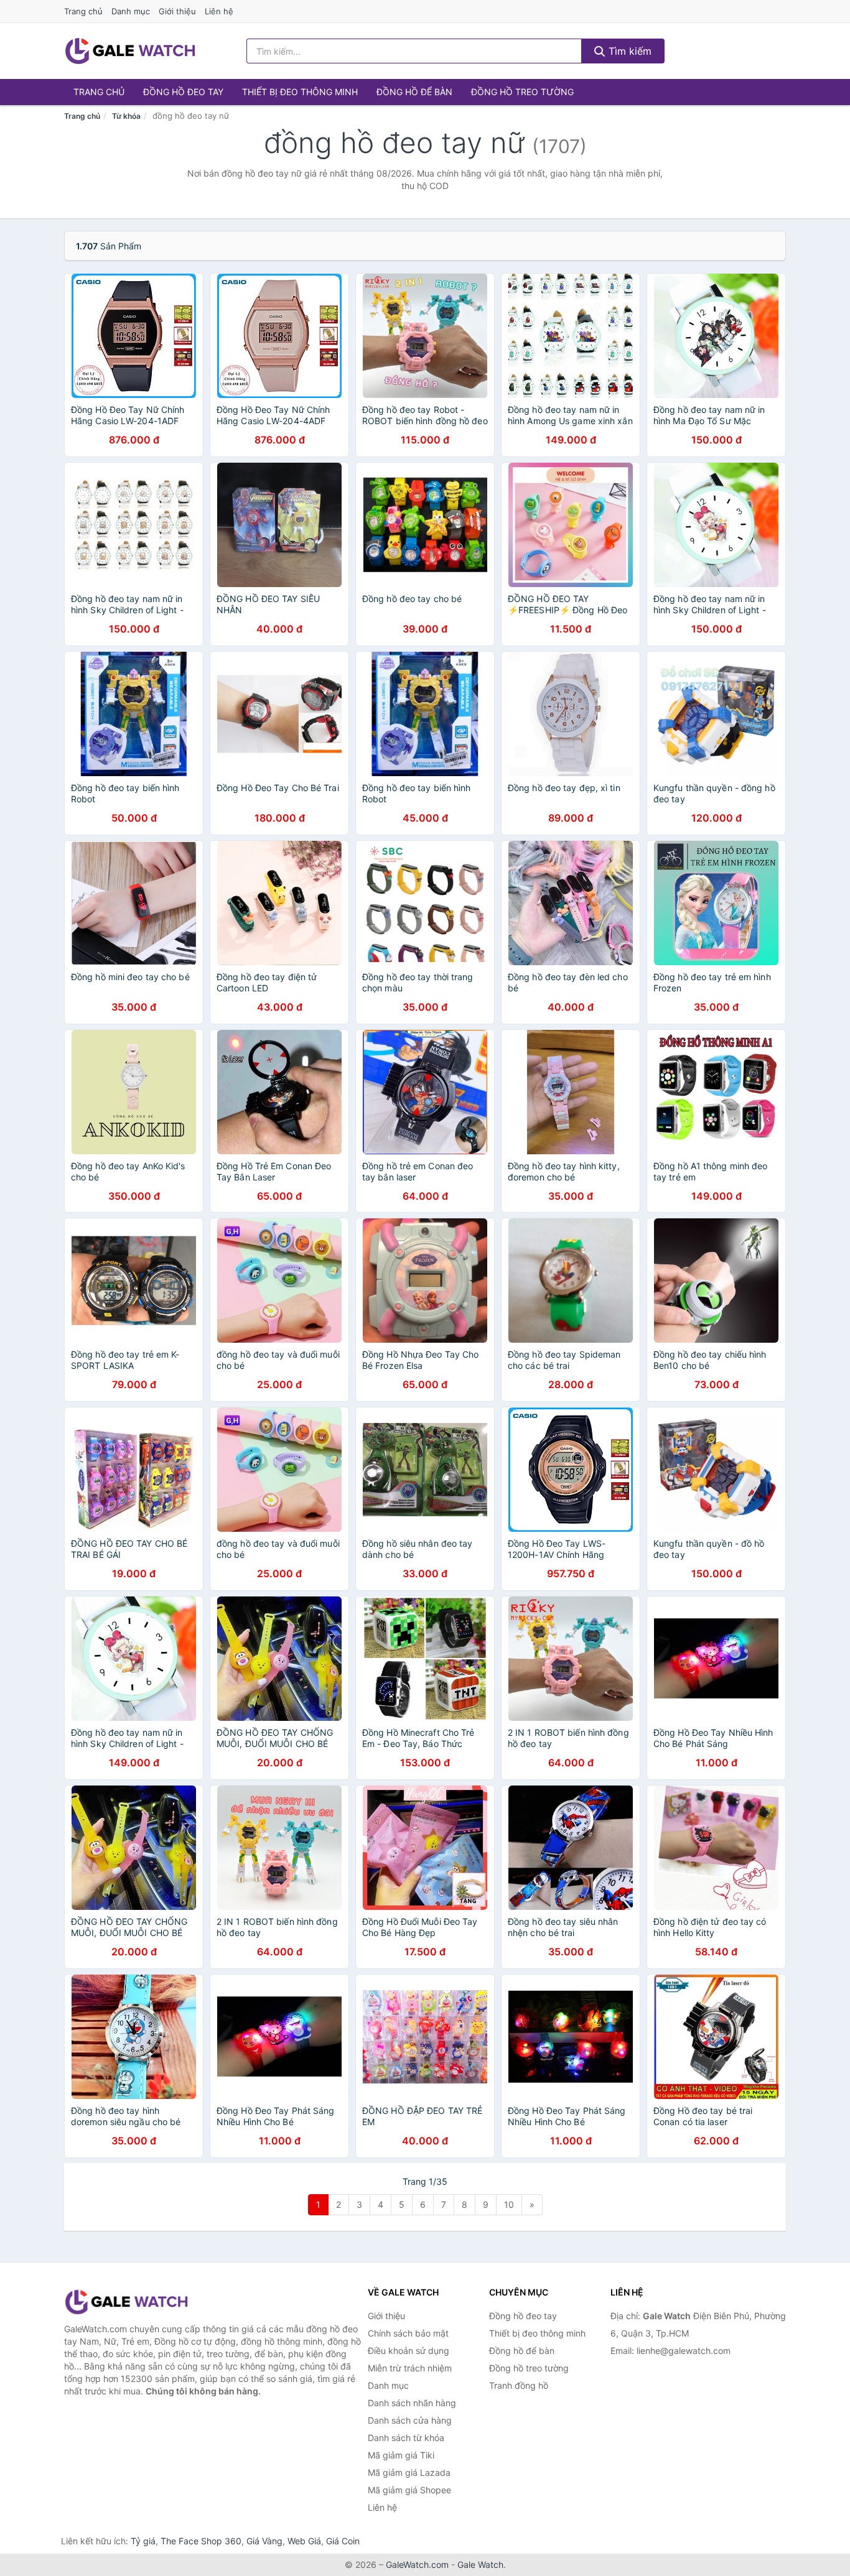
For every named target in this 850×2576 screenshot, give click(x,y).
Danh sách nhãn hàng (412, 2403)
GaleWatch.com (417, 2564)
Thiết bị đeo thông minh (300, 92)
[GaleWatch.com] (130, 51)
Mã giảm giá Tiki (401, 2455)
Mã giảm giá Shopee (409, 2490)
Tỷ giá (143, 2541)
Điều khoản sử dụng (409, 2351)
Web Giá (304, 2541)
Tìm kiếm (628, 51)
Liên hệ (219, 11)
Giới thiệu (177, 11)
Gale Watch (480, 2564)
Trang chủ (83, 11)
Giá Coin (343, 2541)
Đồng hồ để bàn (414, 92)
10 (509, 2204)
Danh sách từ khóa (406, 2438)
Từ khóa (126, 116)
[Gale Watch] (126, 2302)
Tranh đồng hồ (519, 2385)
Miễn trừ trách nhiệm (410, 2368)
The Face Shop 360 (201, 2541)
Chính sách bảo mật (408, 2333)
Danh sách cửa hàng (410, 2420)
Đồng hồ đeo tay (183, 92)
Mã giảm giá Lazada (409, 2472)
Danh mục (131, 11)
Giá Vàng (264, 2541)
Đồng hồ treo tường (522, 92)
